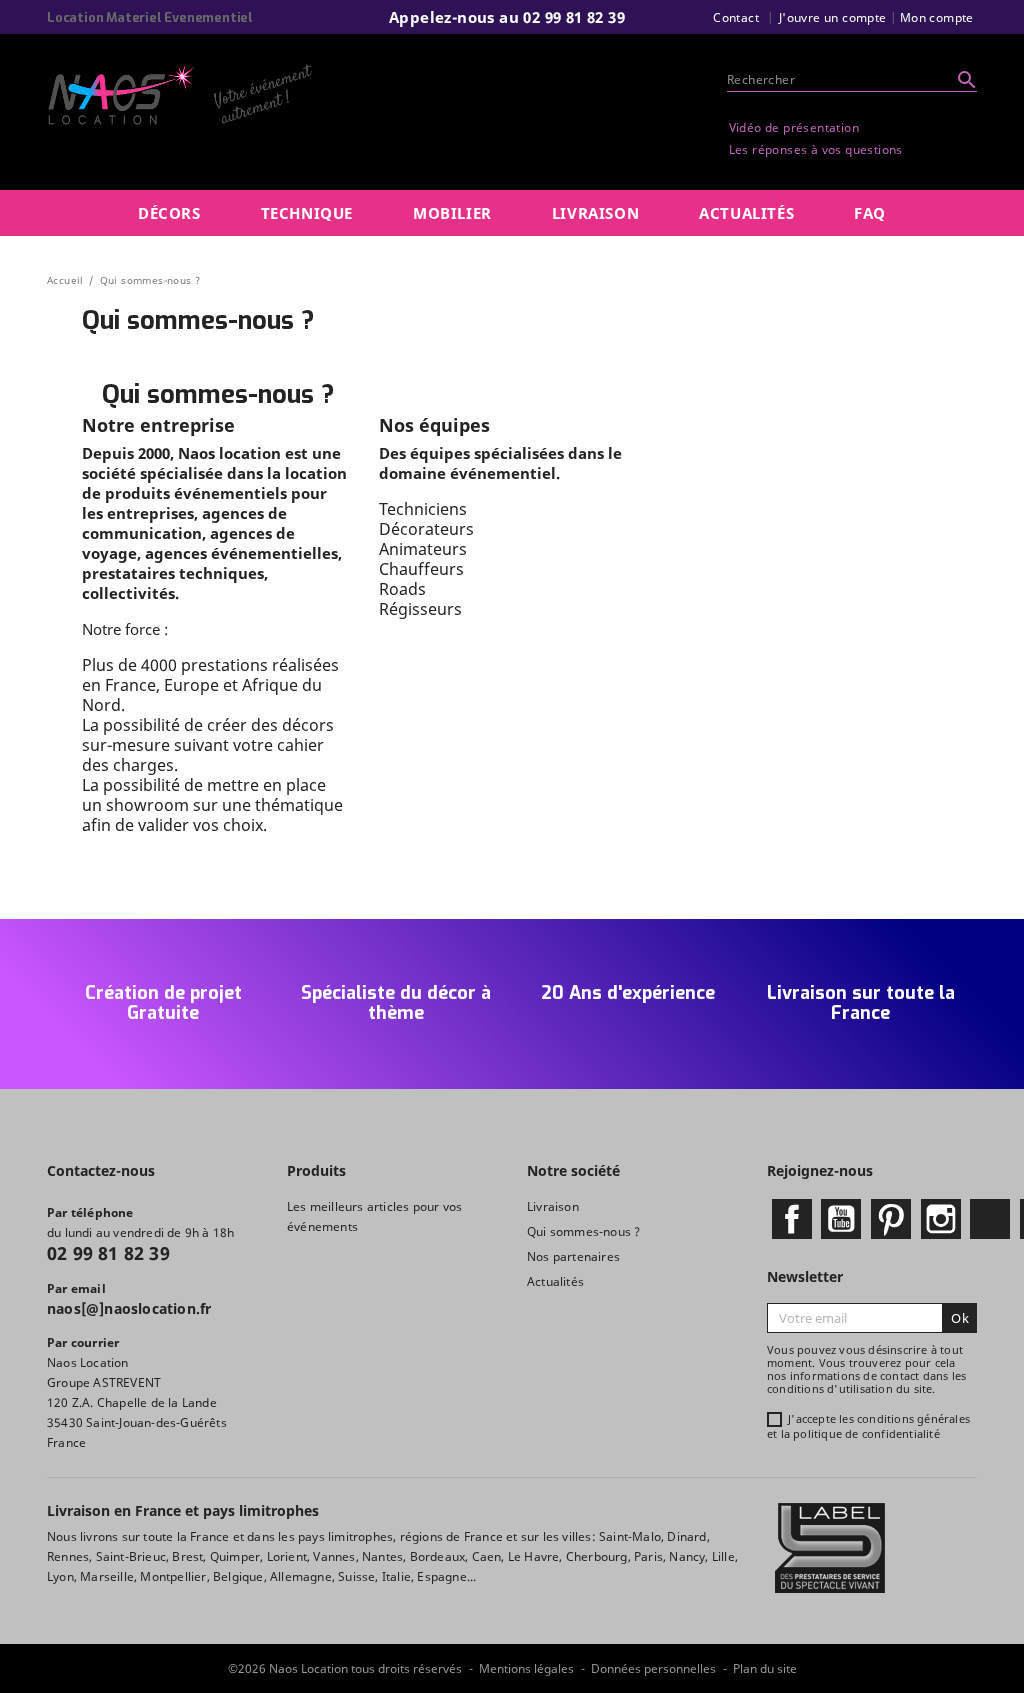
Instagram (941, 1219)
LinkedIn (990, 1219)
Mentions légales (526, 1668)
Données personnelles (653, 1668)
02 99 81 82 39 (108, 1253)
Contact (736, 17)
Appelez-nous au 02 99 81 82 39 (507, 17)
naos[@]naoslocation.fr (129, 1308)
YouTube (841, 1219)
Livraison (553, 1206)
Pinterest (891, 1219)
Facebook (792, 1219)
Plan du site (765, 1668)
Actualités (555, 1281)
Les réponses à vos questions (816, 149)
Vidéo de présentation (794, 127)
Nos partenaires (573, 1256)
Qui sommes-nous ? (583, 1231)
